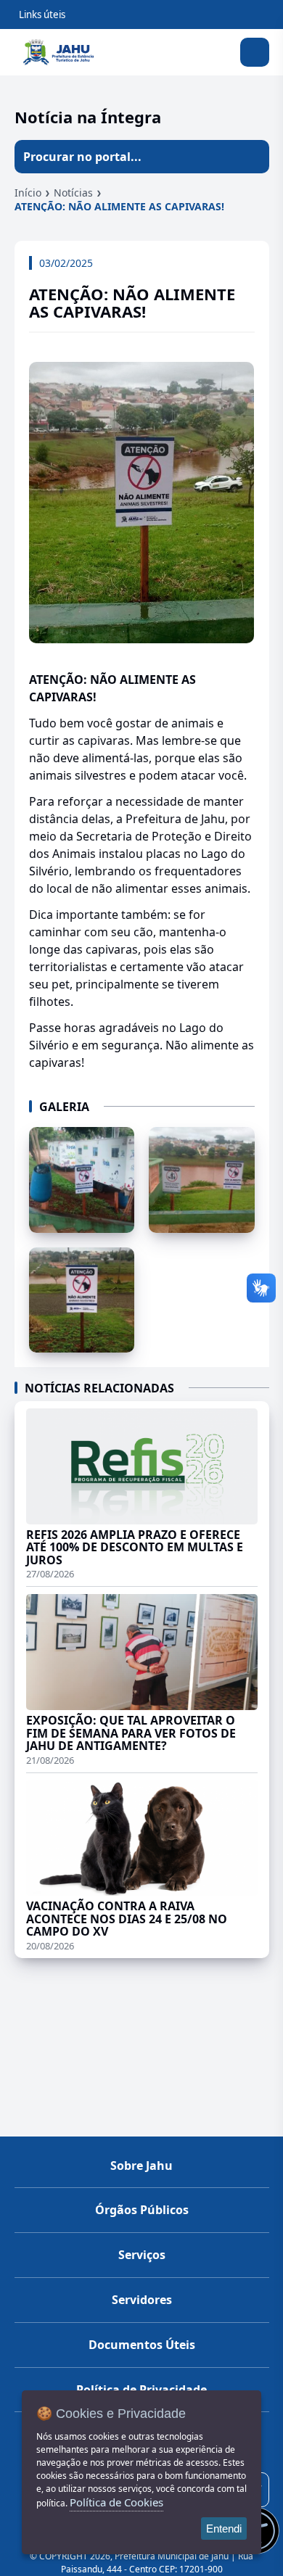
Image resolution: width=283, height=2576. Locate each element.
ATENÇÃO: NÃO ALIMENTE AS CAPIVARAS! (119, 206)
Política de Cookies (116, 2502)
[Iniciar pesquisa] (253, 157)
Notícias (73, 193)
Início (28, 193)
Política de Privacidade (141, 2390)
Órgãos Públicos (142, 2210)
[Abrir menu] (255, 52)
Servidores (142, 2300)
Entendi (224, 2528)
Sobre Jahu (141, 2166)
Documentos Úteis (142, 2345)
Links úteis (42, 15)
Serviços (142, 2255)
